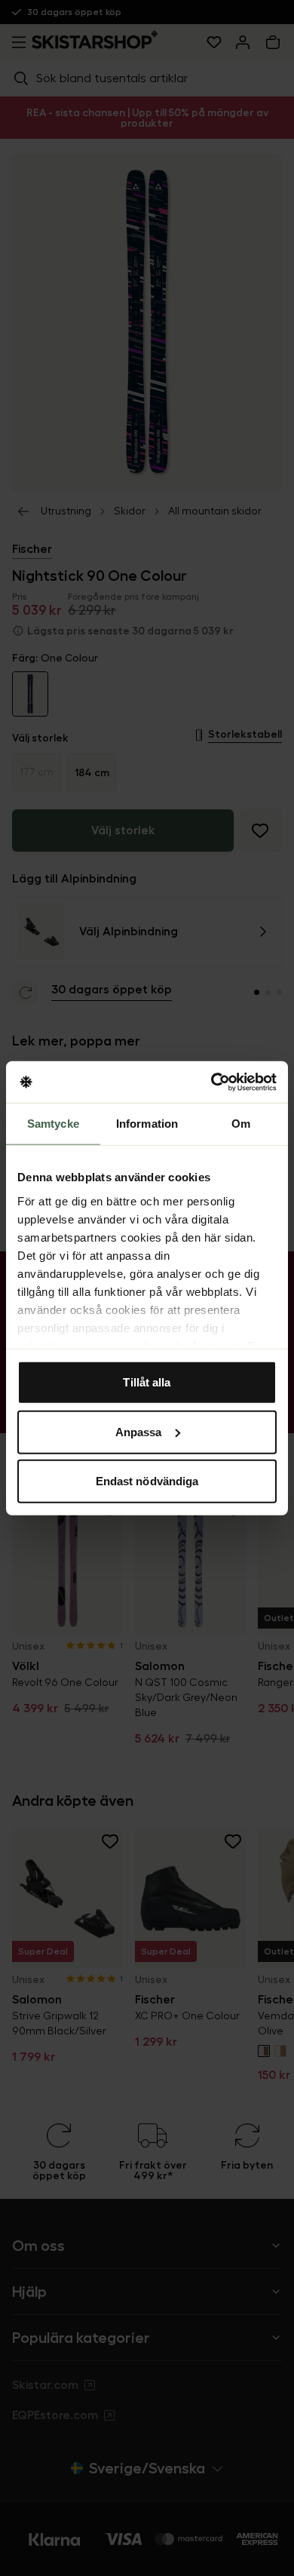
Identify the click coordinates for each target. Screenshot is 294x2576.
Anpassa (139, 1431)
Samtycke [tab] (53, 1124)
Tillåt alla (147, 1382)
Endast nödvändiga (147, 1481)
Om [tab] (241, 1124)
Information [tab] (147, 1124)
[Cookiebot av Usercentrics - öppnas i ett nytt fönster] (211, 1082)
